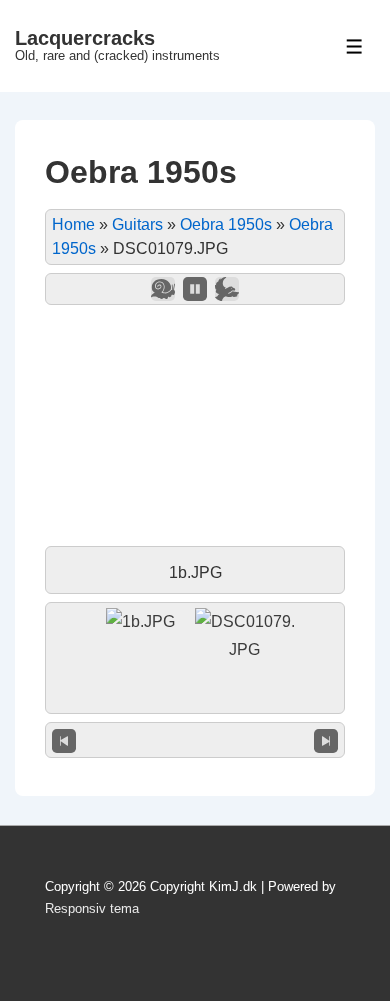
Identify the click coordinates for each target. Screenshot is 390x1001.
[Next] (326, 740)
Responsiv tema (92, 908)
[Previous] (64, 740)
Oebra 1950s (226, 224)
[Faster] (227, 289)
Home (73, 224)
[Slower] (163, 289)
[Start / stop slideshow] (195, 289)
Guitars (137, 224)
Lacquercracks (85, 38)
